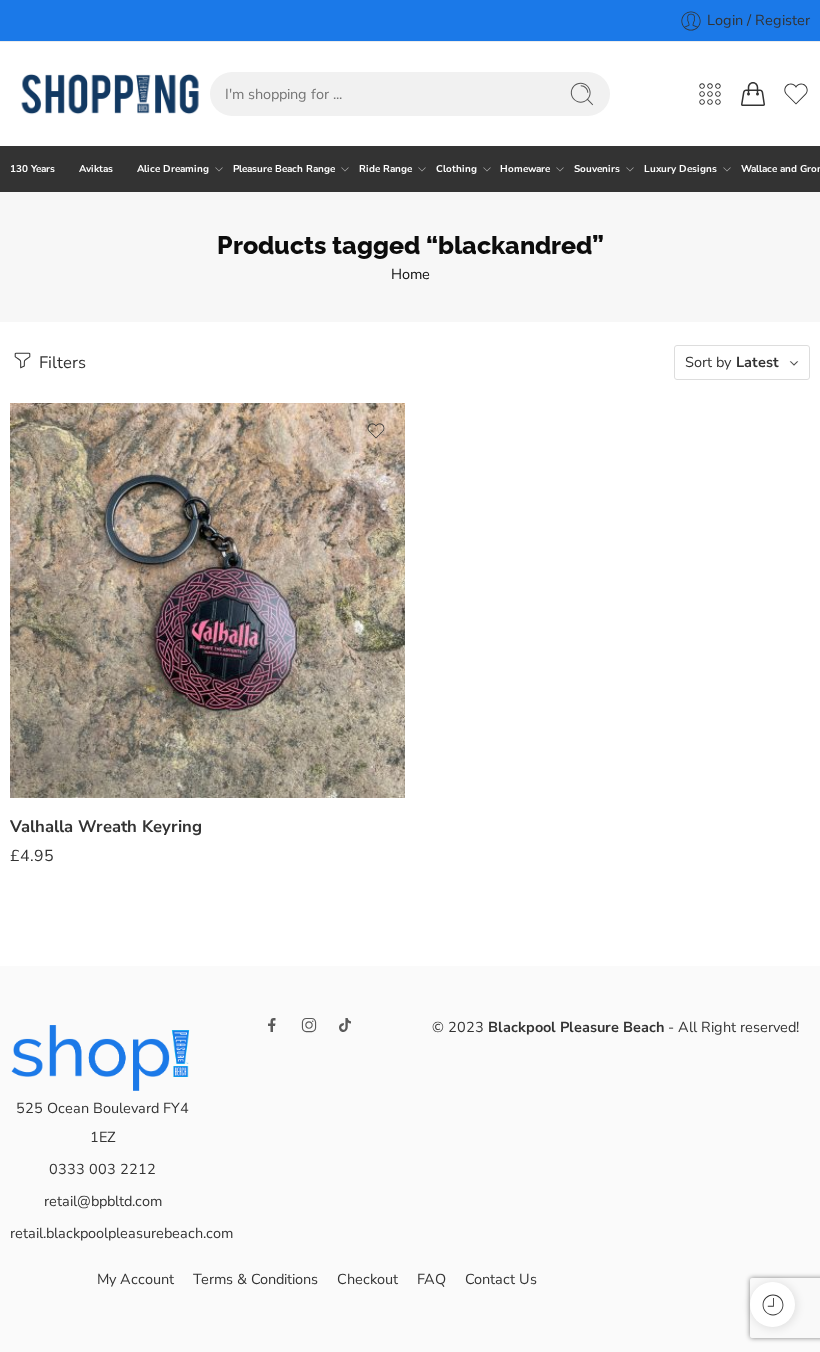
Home (410, 274)
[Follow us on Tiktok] (345, 1025)
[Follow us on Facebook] (272, 1025)
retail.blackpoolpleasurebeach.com (121, 1233)
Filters (60, 362)
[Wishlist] (376, 431)
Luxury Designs (680, 168)
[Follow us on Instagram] (309, 1025)
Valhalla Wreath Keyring (106, 826)
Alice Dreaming (173, 168)
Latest (757, 362)
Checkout (367, 1279)
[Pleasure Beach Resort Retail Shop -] (110, 94)
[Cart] (753, 94)
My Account (135, 1279)
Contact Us (501, 1279)
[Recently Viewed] (772, 1304)
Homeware (525, 168)
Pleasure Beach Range (284, 168)
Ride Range (385, 168)
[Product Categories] (710, 94)
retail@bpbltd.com (103, 1201)
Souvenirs (597, 168)
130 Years (32, 168)
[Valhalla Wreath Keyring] (207, 600)
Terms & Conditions (255, 1279)
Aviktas (96, 168)
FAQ (431, 1279)
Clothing (456, 168)
